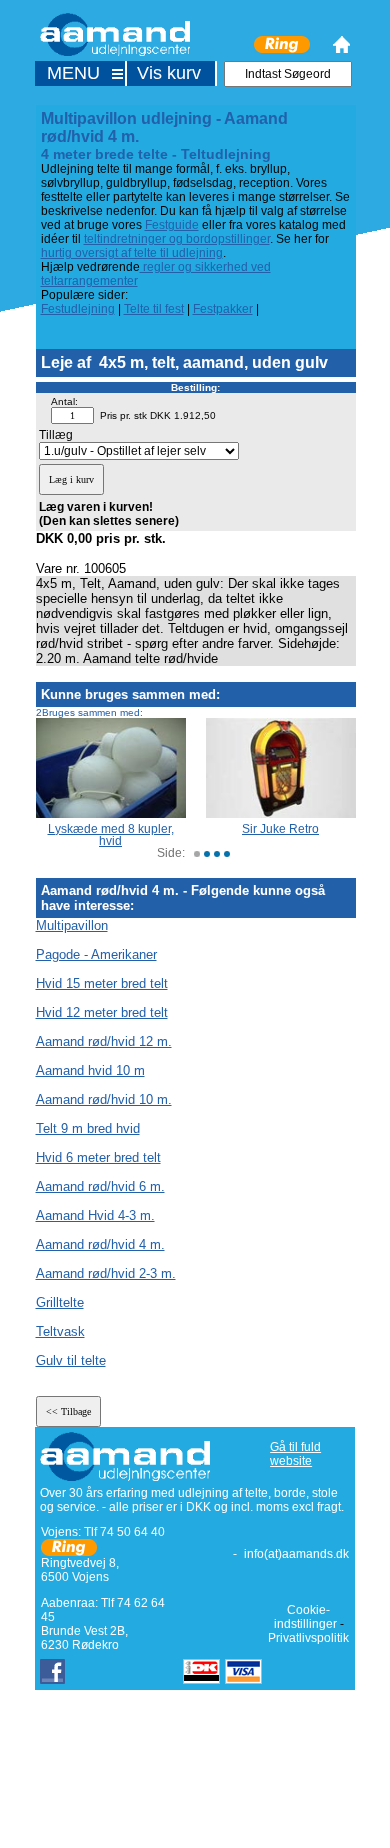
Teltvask (60, 1331)
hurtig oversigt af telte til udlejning (132, 253)
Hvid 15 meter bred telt (102, 983)
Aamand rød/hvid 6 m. (100, 1186)
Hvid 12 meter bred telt (102, 1012)
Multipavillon (72, 925)
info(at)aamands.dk (296, 1554)
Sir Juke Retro (280, 829)
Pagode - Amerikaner (96, 954)
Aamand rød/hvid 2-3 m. (106, 1273)
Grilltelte (60, 1302)
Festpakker (223, 309)
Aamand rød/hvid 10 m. (104, 1099)
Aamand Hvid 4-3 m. (95, 1215)
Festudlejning (78, 309)
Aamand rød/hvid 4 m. (100, 1244)
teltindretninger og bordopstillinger (177, 239)
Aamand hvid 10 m (90, 1070)
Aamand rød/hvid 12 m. (104, 1041)
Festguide (172, 225)
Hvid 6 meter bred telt (98, 1157)
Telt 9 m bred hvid (88, 1128)
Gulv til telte (71, 1360)
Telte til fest (154, 309)
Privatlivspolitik (308, 1638)
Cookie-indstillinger (305, 1617)
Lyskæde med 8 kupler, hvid (111, 835)
